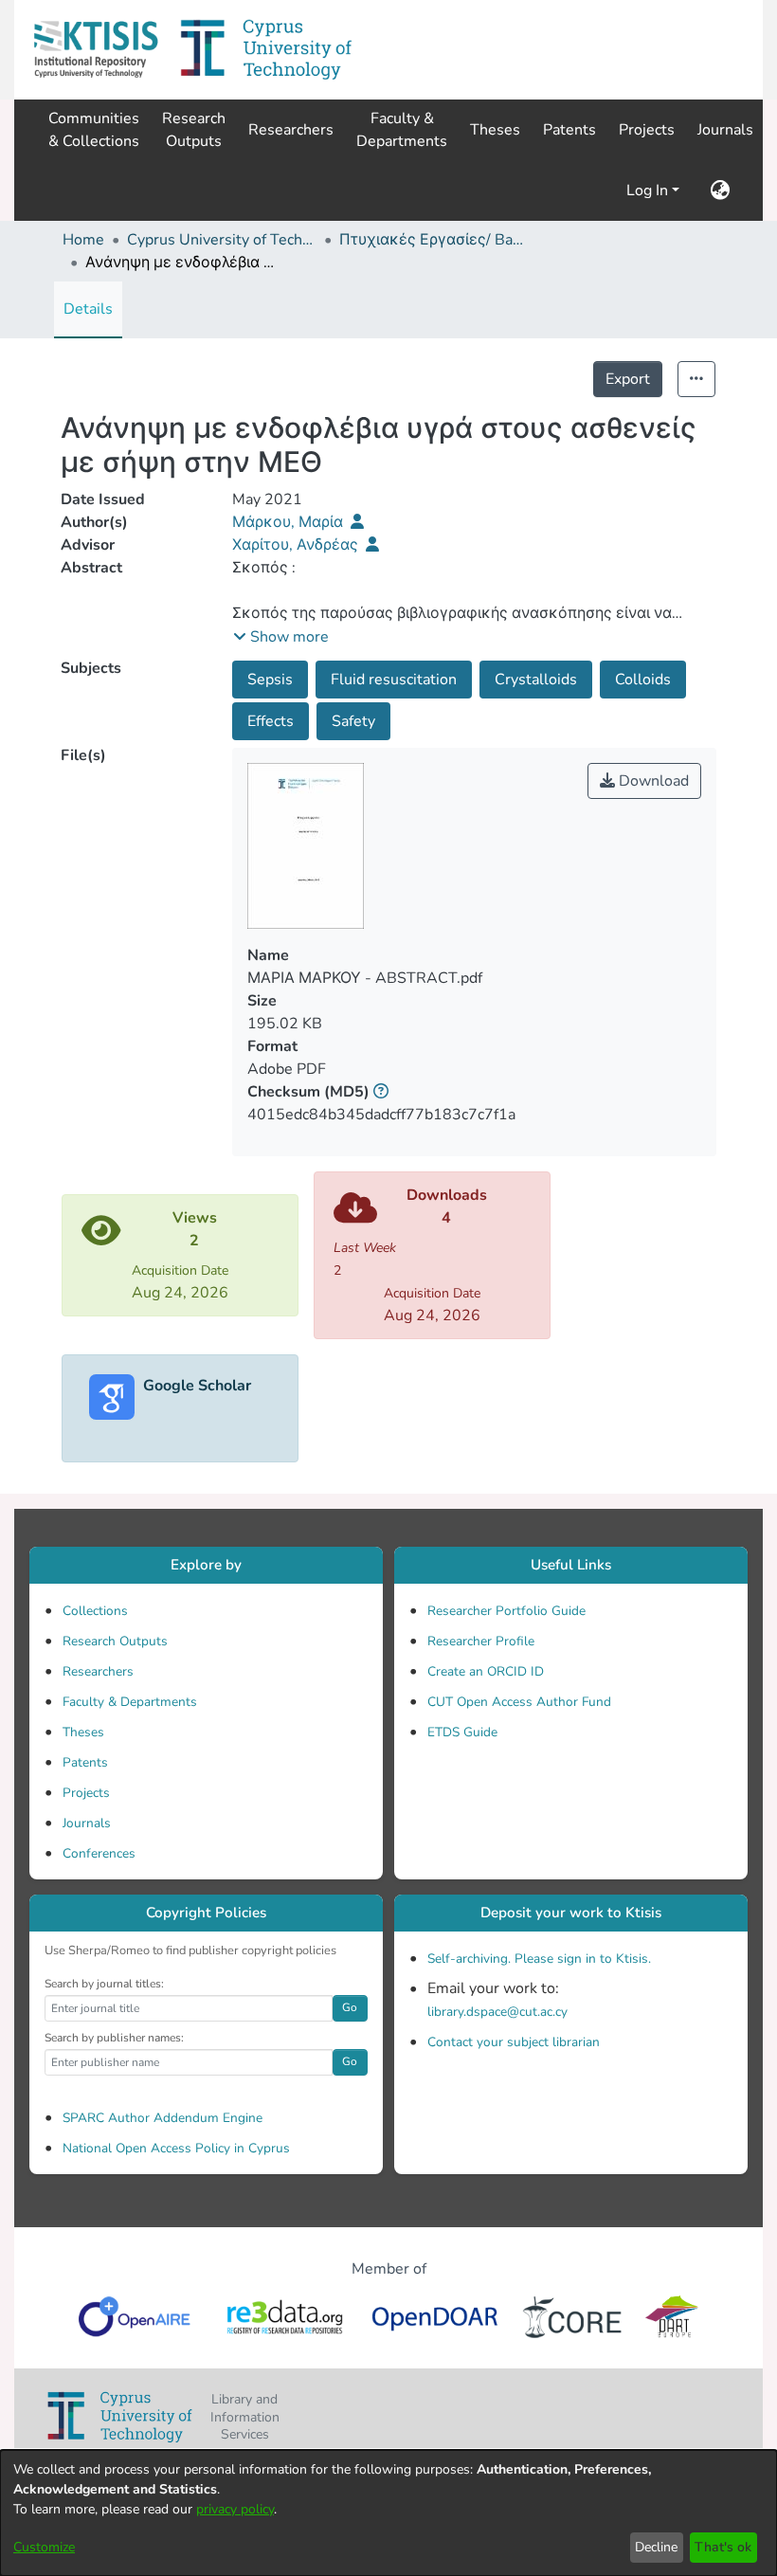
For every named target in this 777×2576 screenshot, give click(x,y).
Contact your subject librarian (514, 2042)
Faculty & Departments (130, 1702)
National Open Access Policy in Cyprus (176, 2148)
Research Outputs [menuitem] (194, 130)
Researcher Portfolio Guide (506, 1611)
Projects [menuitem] (647, 130)
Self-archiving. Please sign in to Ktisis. (539, 1959)
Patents (85, 1762)
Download (652, 781)
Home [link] (83, 240)
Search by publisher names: (114, 2038)
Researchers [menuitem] (291, 130)
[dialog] (388, 2513)
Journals (87, 1823)
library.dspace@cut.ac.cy (497, 2012)
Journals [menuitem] (725, 130)
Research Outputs (115, 1641)
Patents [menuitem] (569, 130)
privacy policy (235, 2509)
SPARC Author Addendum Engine (163, 2118)
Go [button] (350, 2007)
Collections (95, 1611)
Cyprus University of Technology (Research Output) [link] (222, 240)
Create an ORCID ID (486, 1671)
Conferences (99, 1853)
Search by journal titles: (104, 1984)
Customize (44, 2547)
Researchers (98, 1671)
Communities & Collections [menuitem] (94, 130)
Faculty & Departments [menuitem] (402, 130)
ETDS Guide (462, 1732)
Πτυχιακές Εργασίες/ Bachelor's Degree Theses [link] (434, 240)
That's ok (723, 2547)
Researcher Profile (481, 1641)
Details (88, 309)
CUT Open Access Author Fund (519, 1702)
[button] (96, 50)
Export (628, 379)
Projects (86, 1793)
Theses (83, 1732)
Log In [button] (649, 190)
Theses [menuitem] (495, 130)
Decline (656, 2547)
